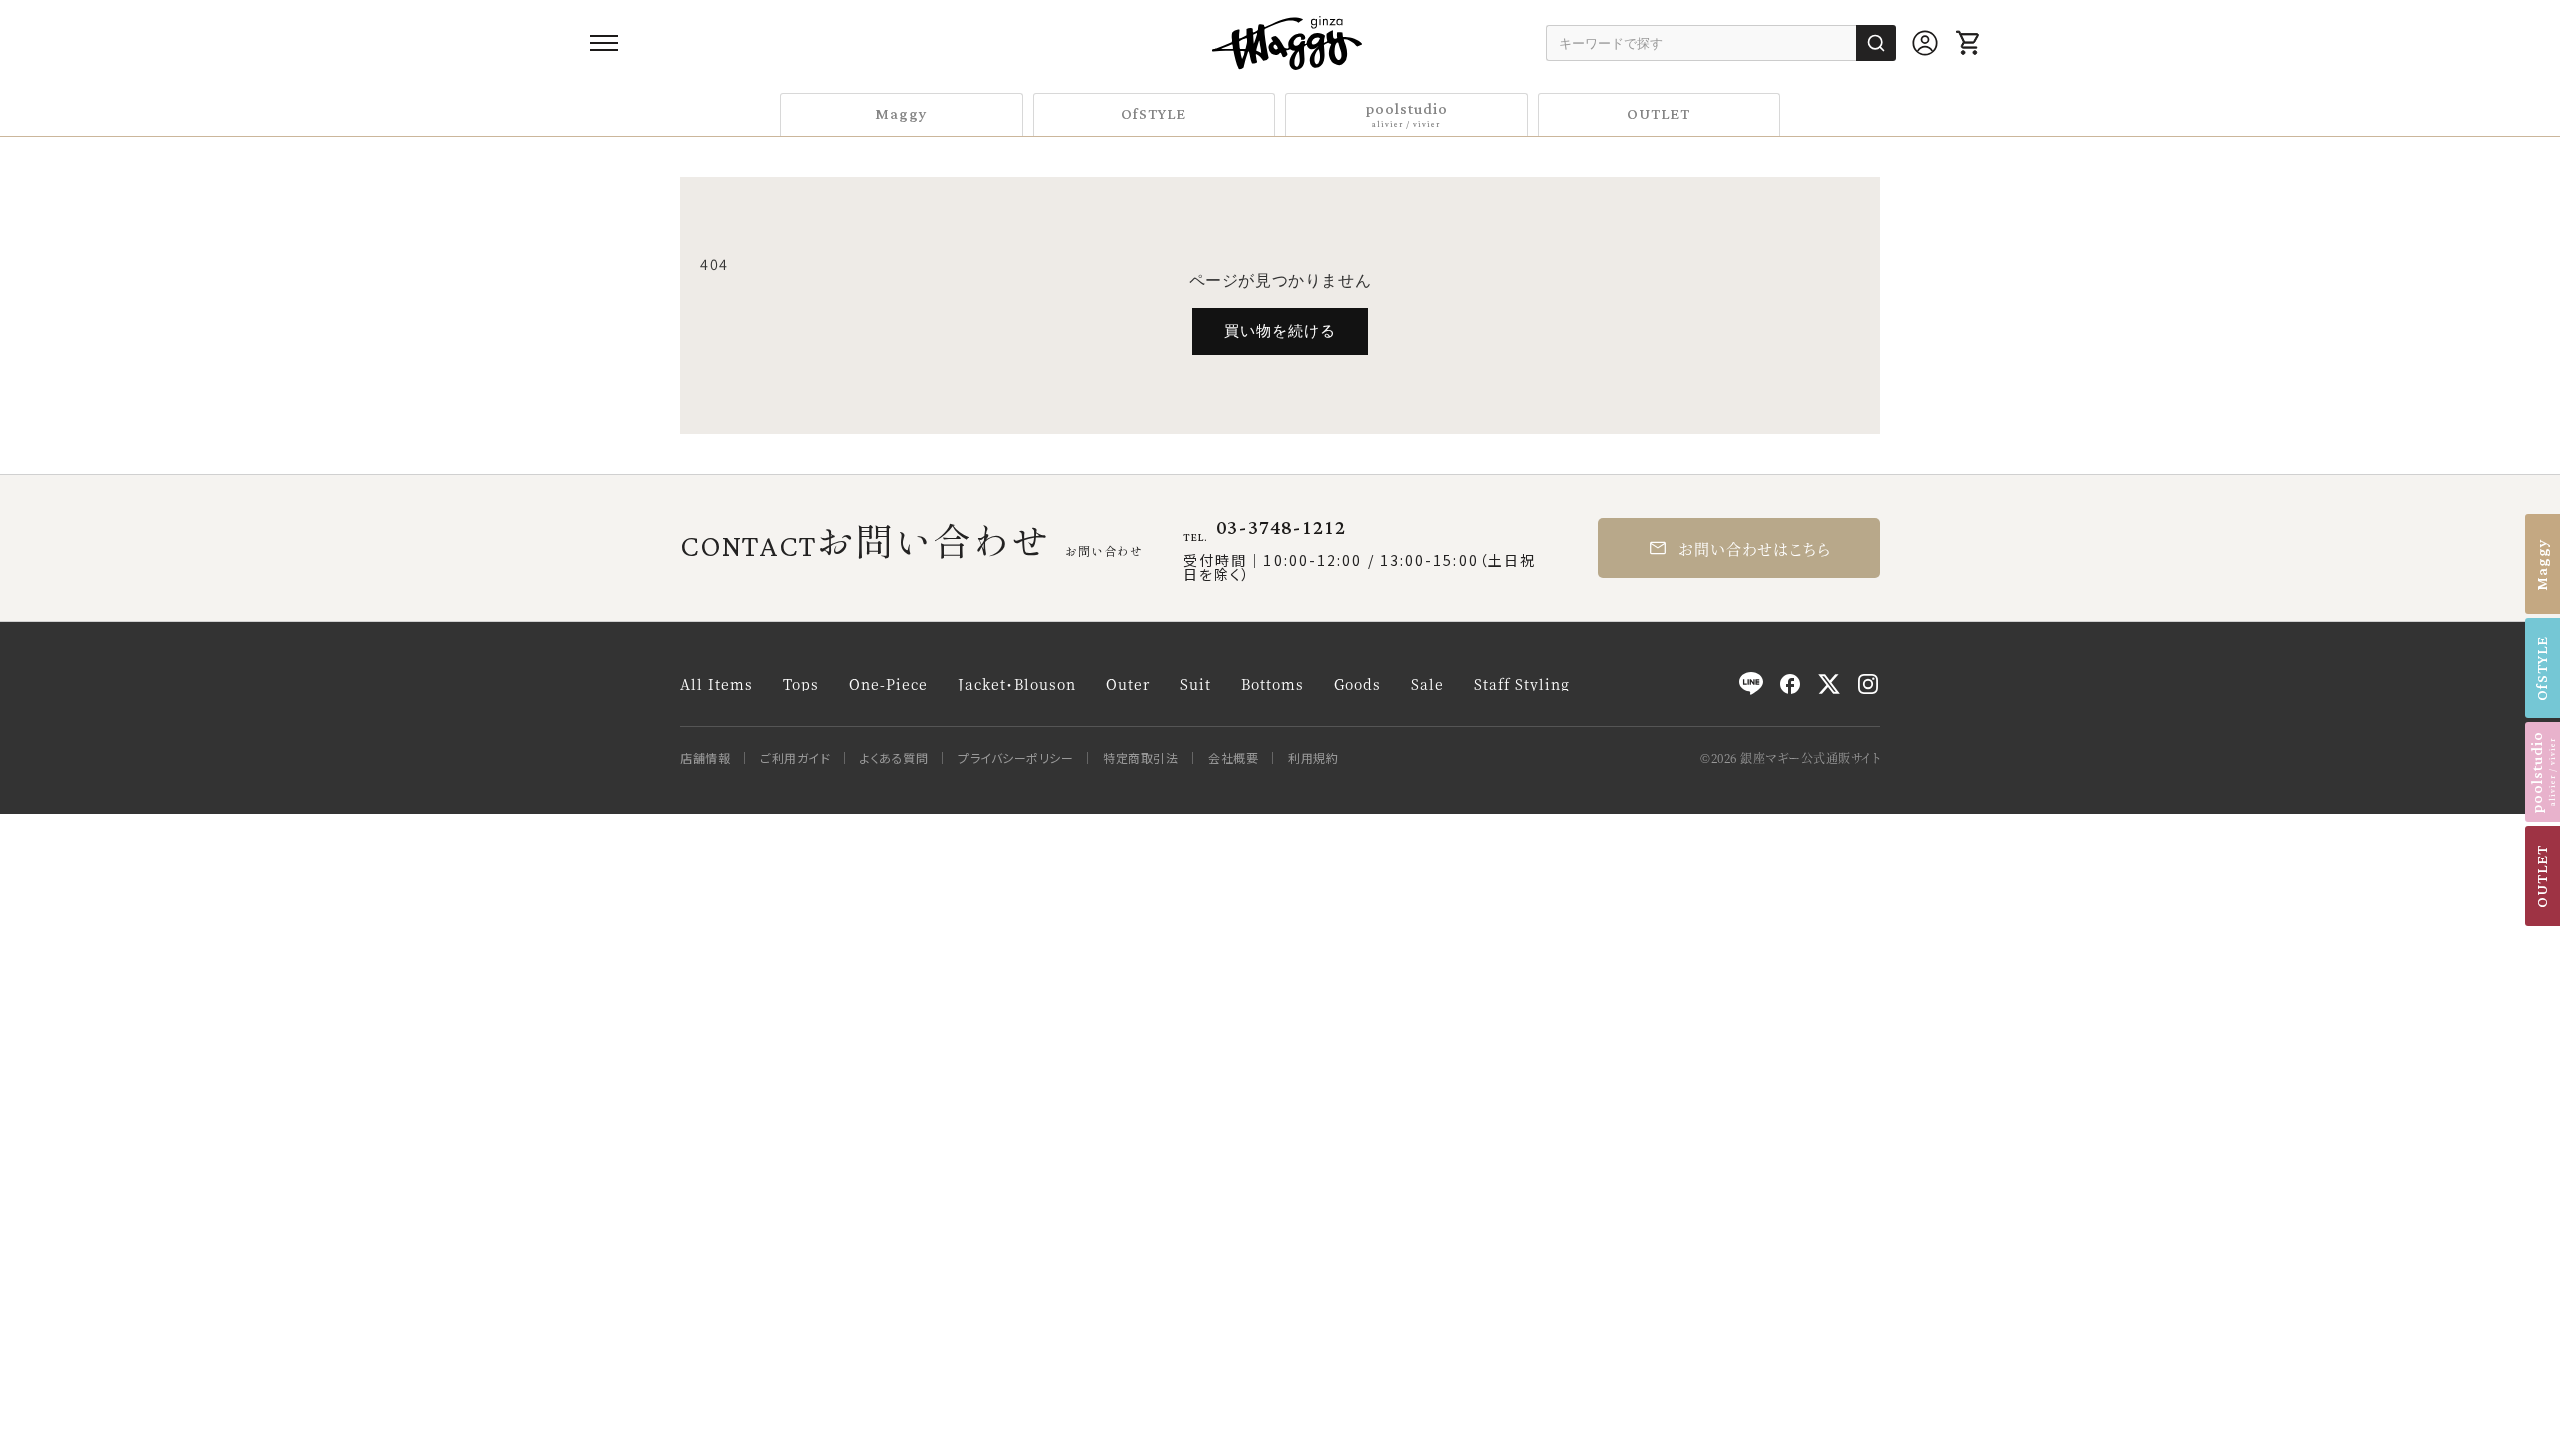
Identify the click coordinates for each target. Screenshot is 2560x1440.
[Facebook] (1790, 684)
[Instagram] (1868, 684)
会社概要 (1233, 758)
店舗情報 (705, 758)
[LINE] (1751, 684)
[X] (1829, 684)
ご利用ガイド (795, 758)
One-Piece (888, 684)
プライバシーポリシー (1015, 758)
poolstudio (1406, 113)
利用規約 (1313, 758)
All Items (716, 684)
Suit (1195, 684)
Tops (801, 684)
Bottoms (1272, 684)
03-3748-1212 (1281, 528)
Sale (1427, 684)
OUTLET (1658, 114)
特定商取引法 (1140, 758)
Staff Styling (1522, 684)
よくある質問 (894, 758)
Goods (1357, 684)
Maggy (901, 114)
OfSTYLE (1153, 114)
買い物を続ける (1280, 330)
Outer (1128, 684)
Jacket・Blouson (1017, 684)
